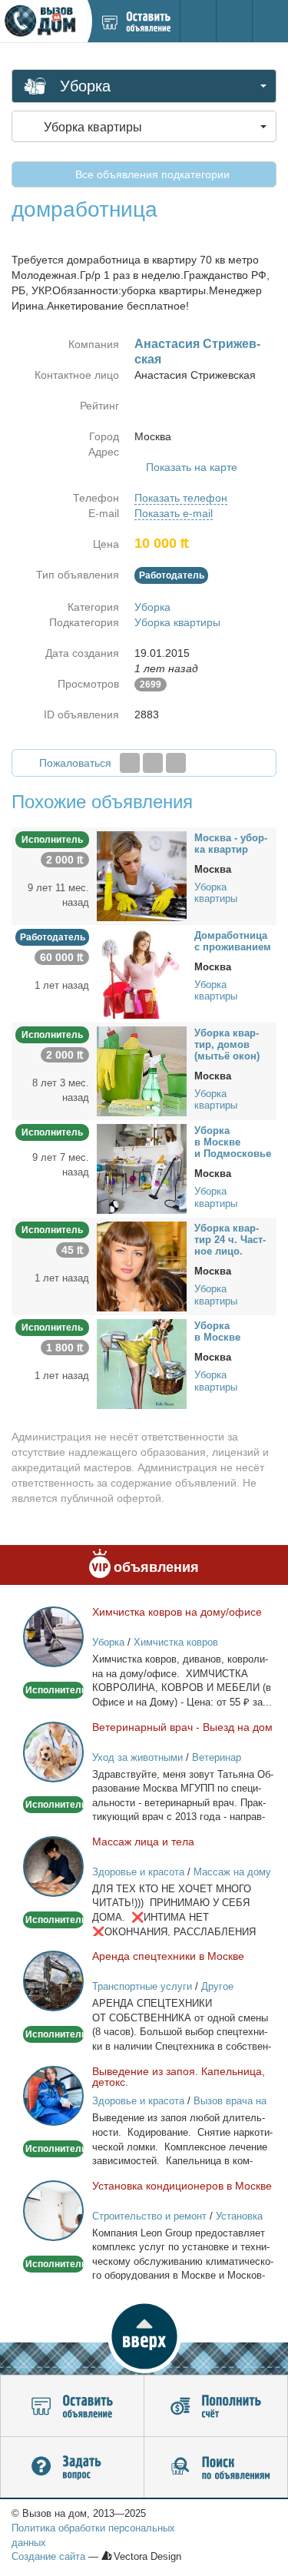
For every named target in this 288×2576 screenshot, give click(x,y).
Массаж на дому (232, 1872)
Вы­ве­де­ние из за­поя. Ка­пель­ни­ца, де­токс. (179, 2077)
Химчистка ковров (176, 1642)
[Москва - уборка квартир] (142, 875)
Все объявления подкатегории (151, 174)
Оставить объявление (72, 2406)
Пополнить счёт (216, 2406)
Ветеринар (217, 1757)
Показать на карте (192, 467)
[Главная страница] (43, 21)
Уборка (152, 607)
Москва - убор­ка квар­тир (231, 844)
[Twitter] (153, 763)
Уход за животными (137, 1757)
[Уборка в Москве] (142, 1364)
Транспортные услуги (142, 1986)
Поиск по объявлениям (216, 2468)
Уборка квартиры (177, 622)
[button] (144, 2336)
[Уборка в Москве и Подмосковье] (142, 1169)
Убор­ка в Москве (217, 1331)
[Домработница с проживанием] (142, 973)
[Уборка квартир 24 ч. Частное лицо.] (142, 1266)
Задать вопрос (72, 2468)
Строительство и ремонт (149, 2216)
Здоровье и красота (138, 1872)
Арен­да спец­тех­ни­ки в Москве (168, 1956)
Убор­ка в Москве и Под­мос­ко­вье (233, 1142)
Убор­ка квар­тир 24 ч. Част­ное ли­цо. (230, 1240)
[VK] (176, 763)
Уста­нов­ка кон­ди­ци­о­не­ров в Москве (182, 2186)
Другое (217, 1986)
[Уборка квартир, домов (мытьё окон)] (142, 1071)
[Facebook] (130, 763)
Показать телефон (181, 498)
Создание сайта (48, 2556)
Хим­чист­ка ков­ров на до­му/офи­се (177, 1612)
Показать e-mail (174, 513)
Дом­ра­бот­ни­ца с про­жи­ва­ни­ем (233, 941)
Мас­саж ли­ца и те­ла (143, 1842)
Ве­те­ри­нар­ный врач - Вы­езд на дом (182, 1727)
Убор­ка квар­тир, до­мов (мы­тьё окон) (227, 1044)
